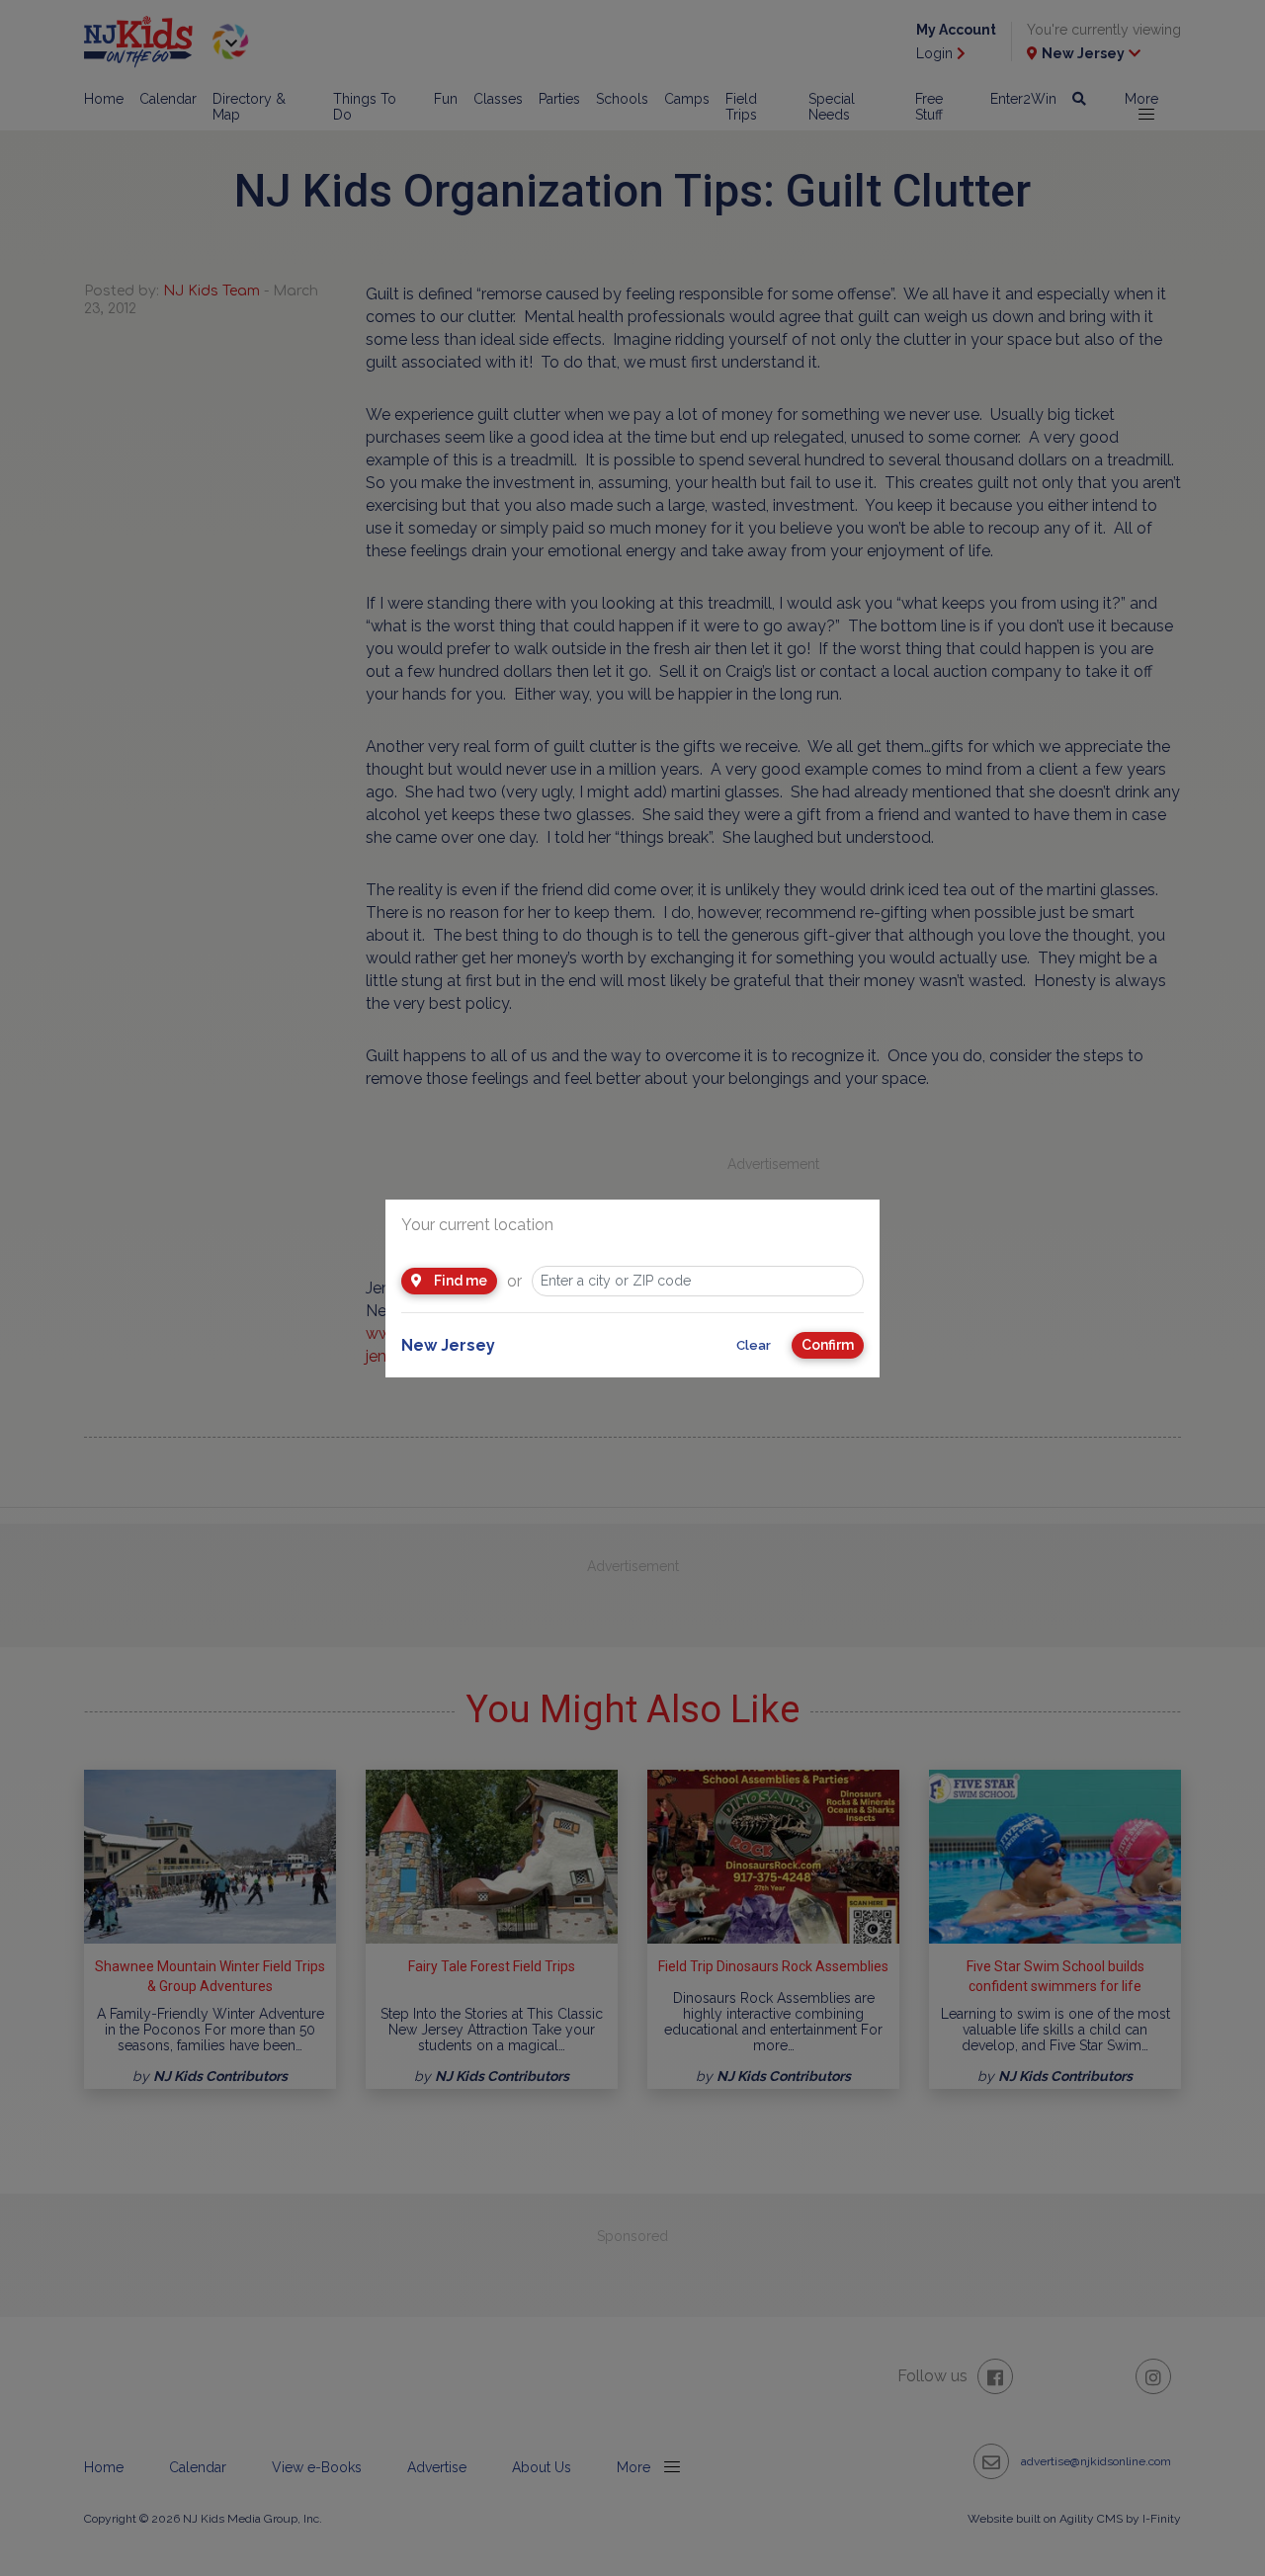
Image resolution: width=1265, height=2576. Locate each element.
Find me (459, 1281)
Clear (754, 1345)
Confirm (828, 1345)
